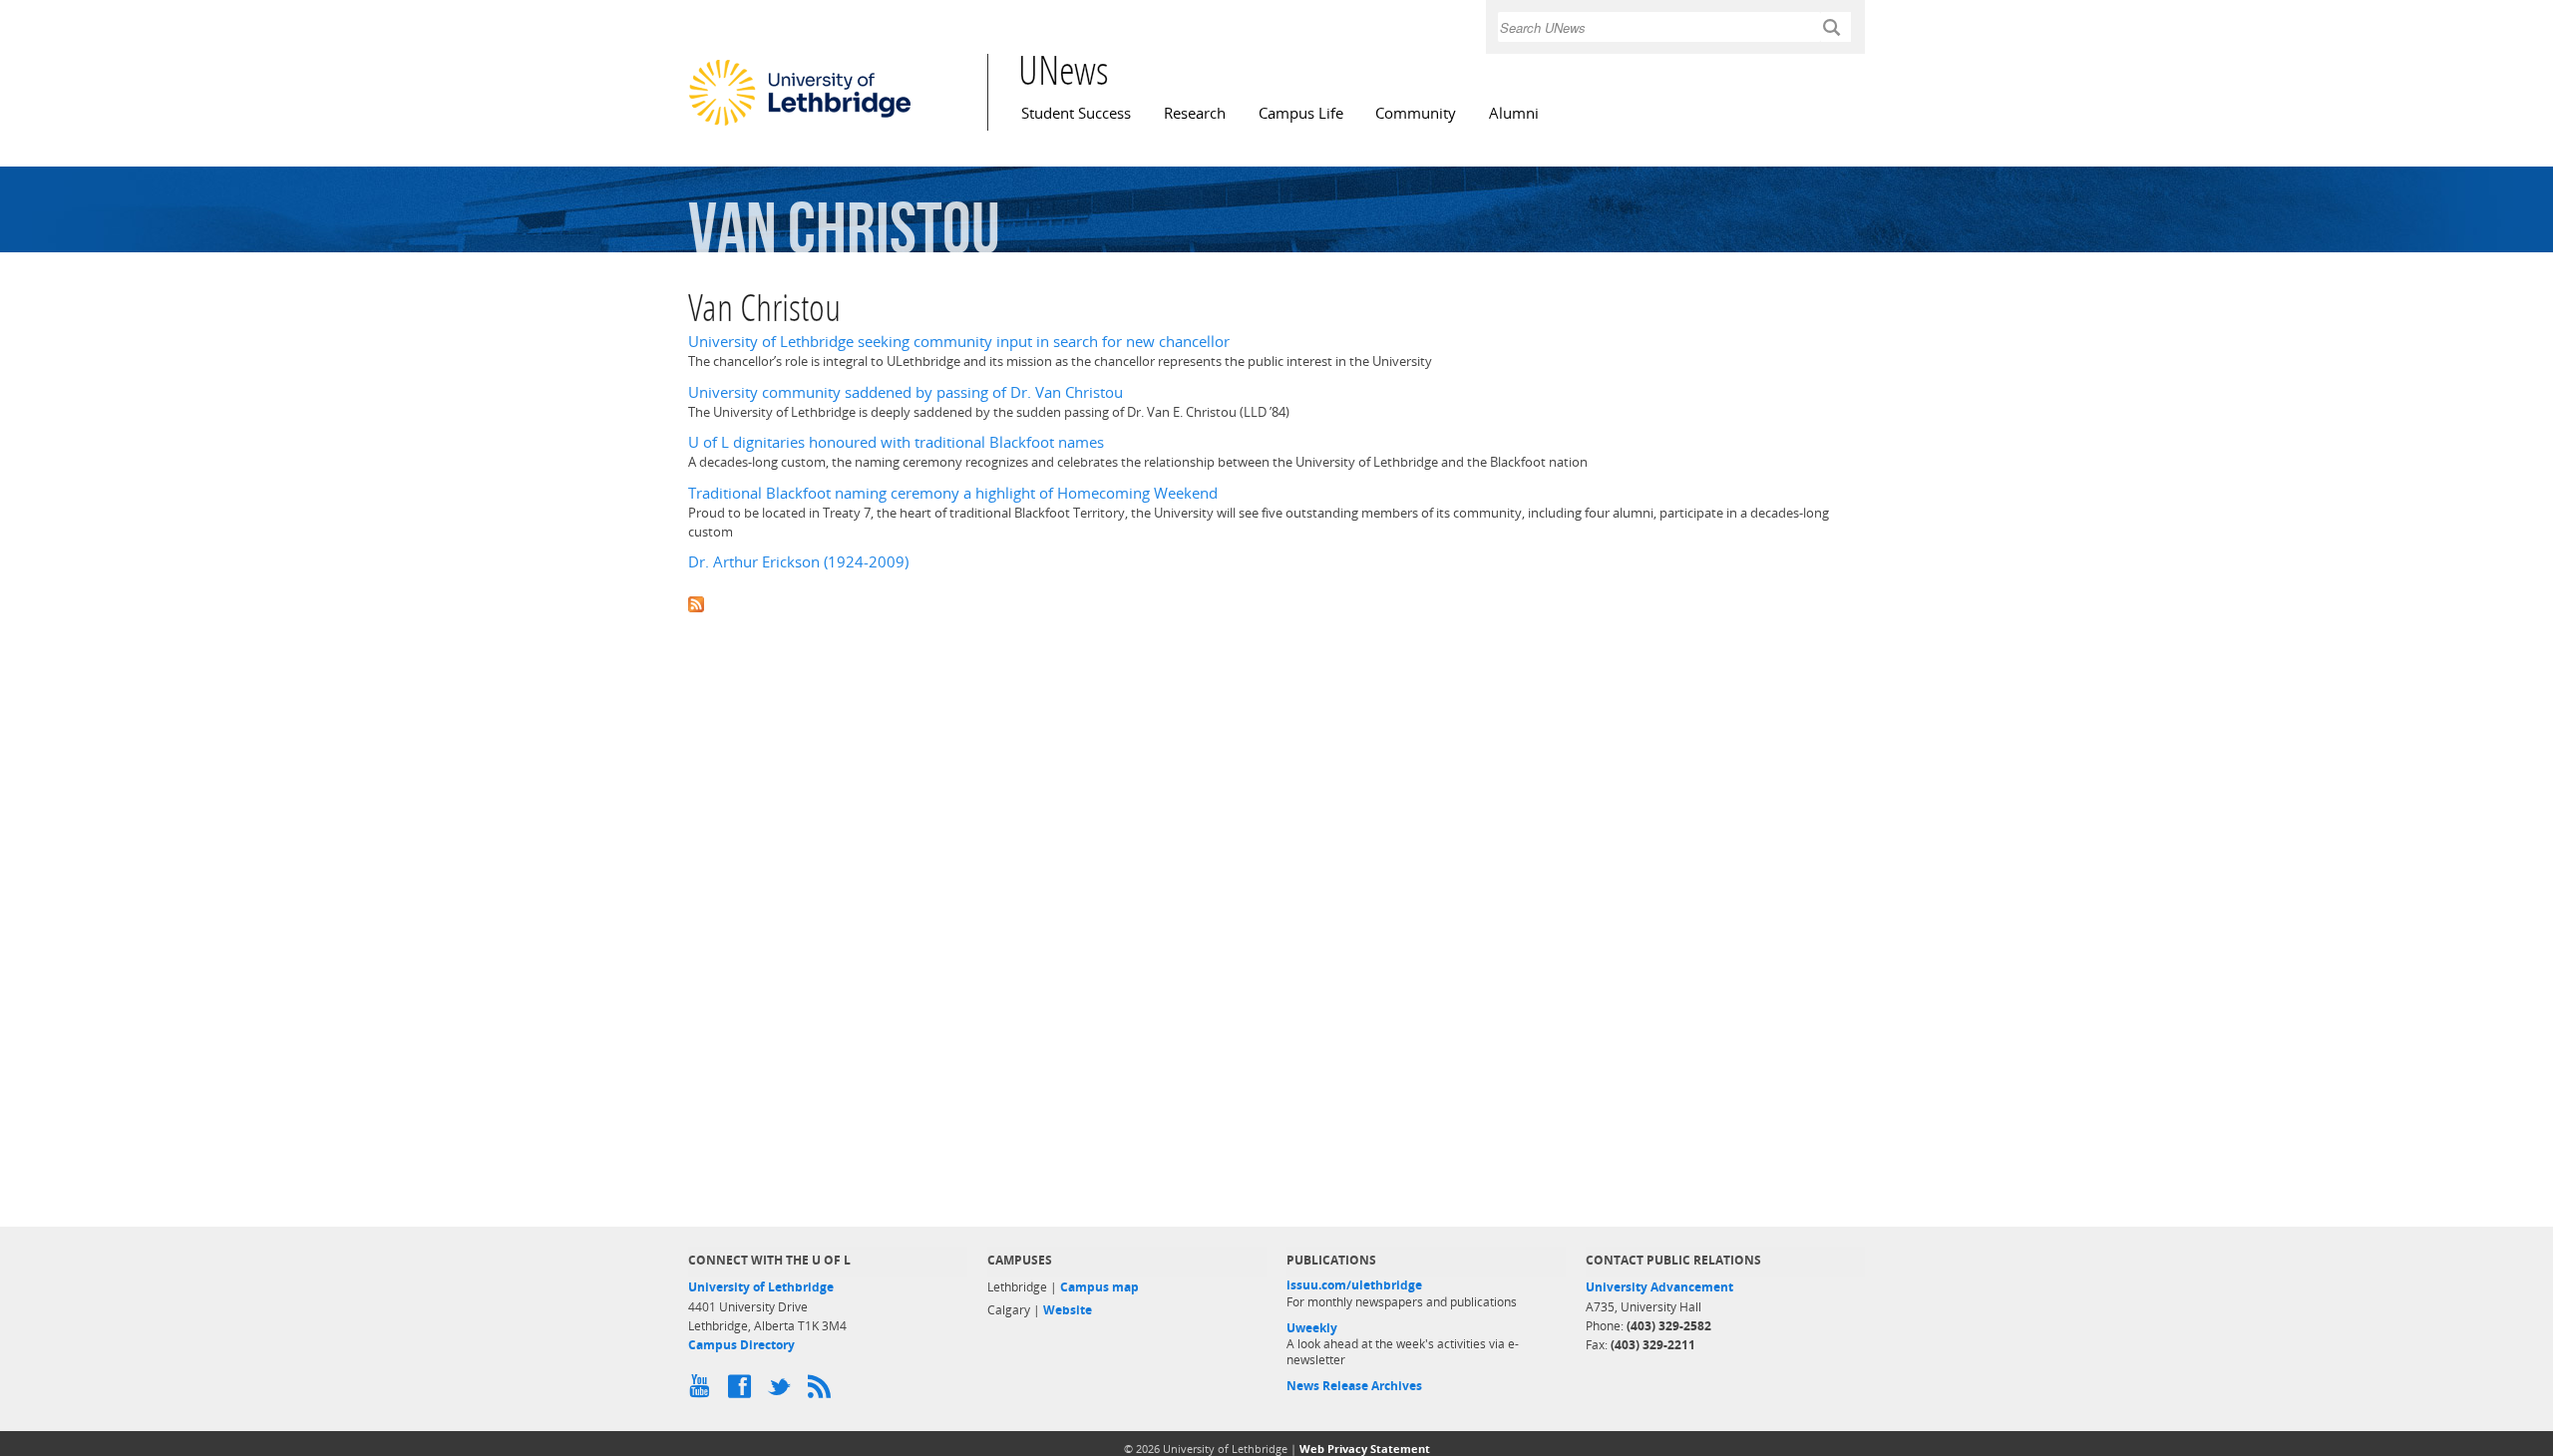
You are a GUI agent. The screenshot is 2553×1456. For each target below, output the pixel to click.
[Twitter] (783, 1391)
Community (1416, 113)
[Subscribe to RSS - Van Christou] (1276, 602)
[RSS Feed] (823, 1391)
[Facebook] (743, 1391)
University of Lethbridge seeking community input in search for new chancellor (959, 342)
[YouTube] (703, 1391)
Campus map (1099, 1287)
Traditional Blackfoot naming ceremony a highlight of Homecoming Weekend (953, 493)
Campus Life (1301, 113)
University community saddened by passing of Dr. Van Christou (906, 392)
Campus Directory (741, 1345)
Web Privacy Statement (1365, 1449)
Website (1068, 1310)
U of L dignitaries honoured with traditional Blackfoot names (896, 442)
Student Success (1076, 113)
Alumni (1514, 113)
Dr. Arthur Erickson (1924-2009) (798, 562)
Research (1195, 113)
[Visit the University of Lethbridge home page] (800, 125)
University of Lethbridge (761, 1287)
